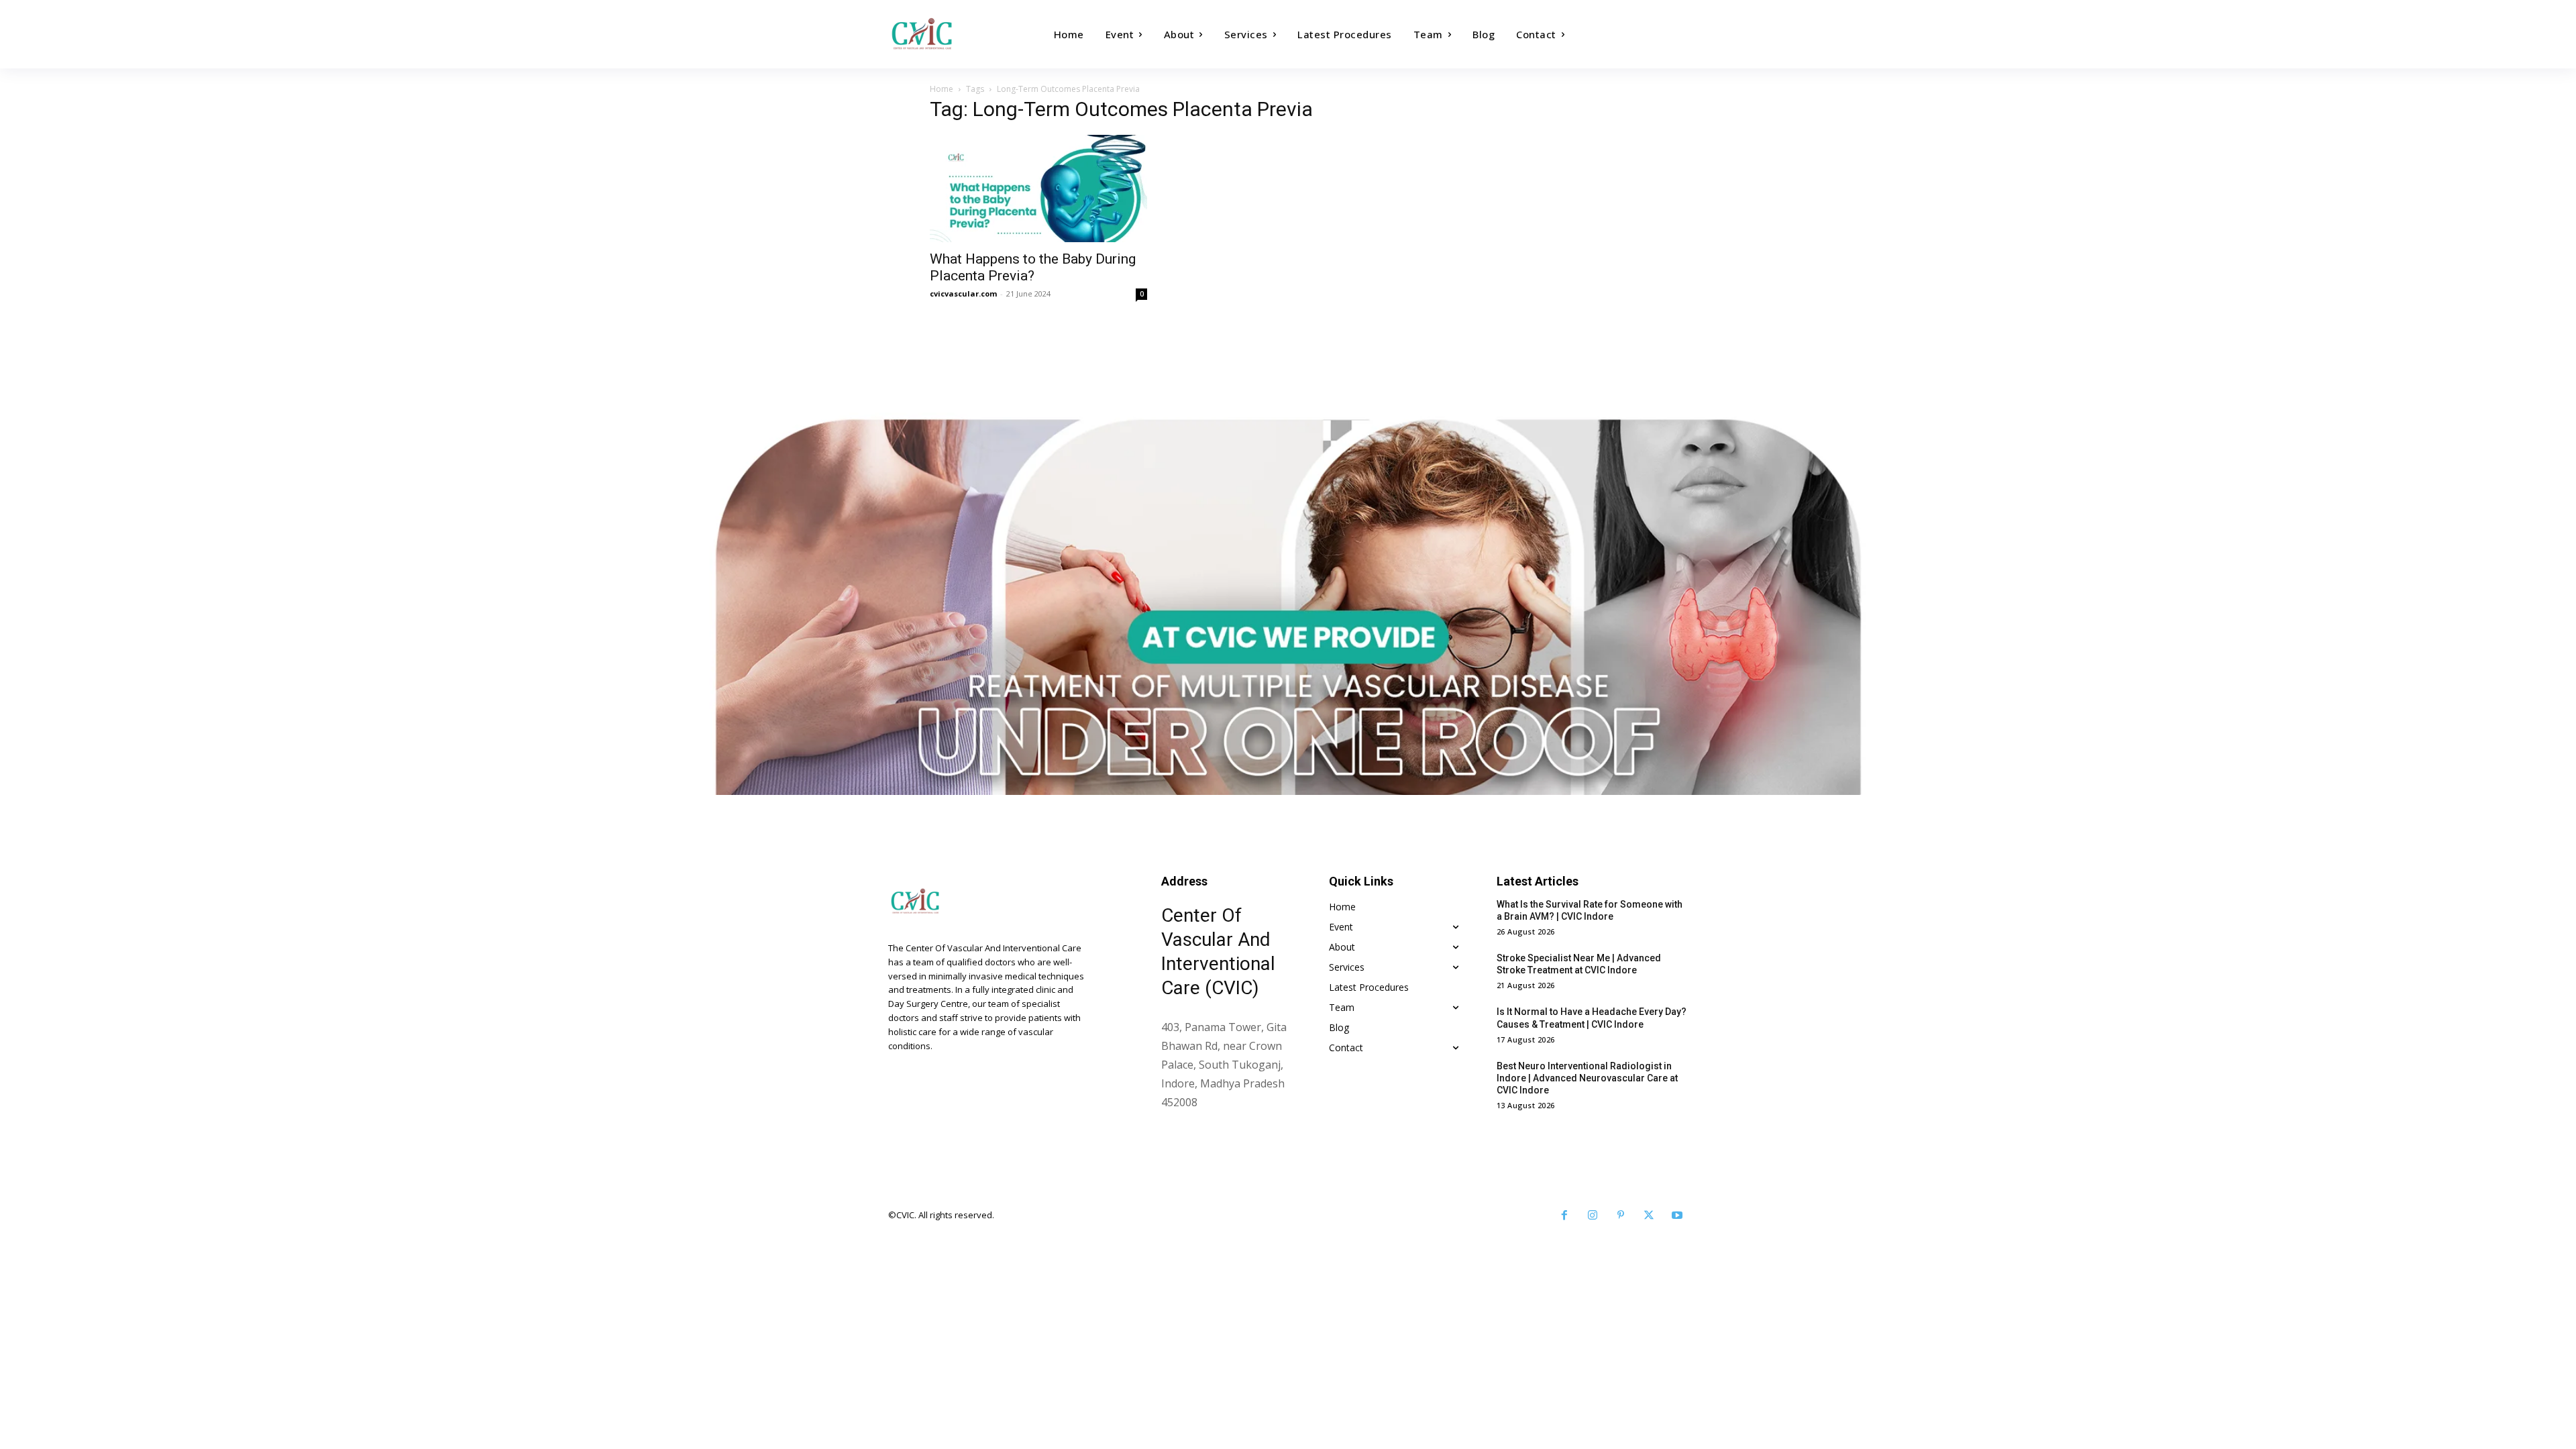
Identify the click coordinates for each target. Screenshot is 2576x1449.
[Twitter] (1649, 1216)
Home (942, 89)
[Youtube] (1677, 1216)
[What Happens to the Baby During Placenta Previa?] (1038, 189)
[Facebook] (1564, 1216)
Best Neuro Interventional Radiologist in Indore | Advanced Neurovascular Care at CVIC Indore (1587, 1078)
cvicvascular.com (963, 293)
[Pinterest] (1621, 1216)
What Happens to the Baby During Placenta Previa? (1033, 267)
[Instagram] (1593, 1216)
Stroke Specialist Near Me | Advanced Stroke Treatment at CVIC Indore (1579, 964)
